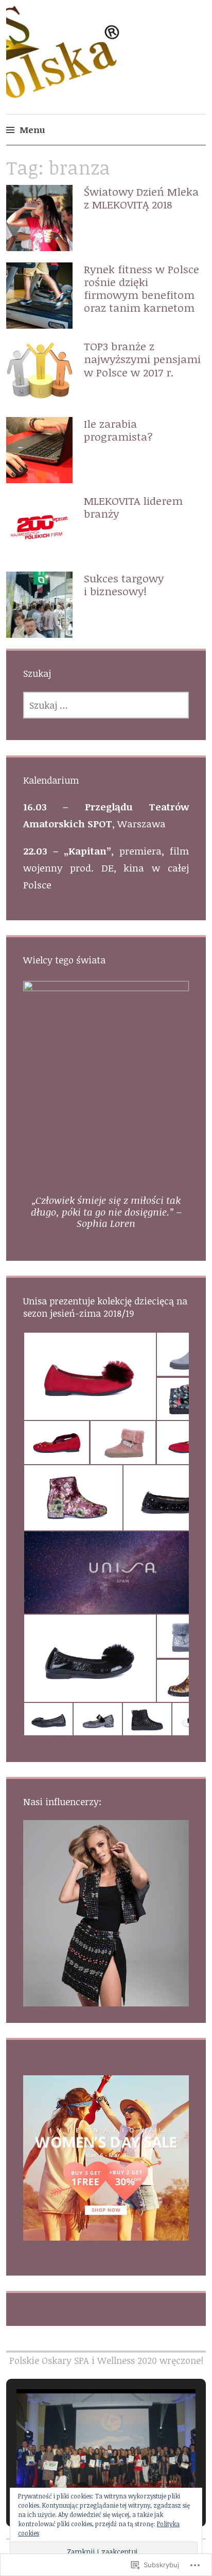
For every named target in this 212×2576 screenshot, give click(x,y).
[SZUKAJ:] (106, 705)
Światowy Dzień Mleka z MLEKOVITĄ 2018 (141, 198)
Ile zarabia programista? (118, 430)
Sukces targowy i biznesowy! (124, 584)
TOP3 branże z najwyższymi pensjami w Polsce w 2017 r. (142, 359)
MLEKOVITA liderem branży (133, 507)
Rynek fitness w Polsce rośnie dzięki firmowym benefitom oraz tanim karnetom (142, 288)
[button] (90, 1376)
